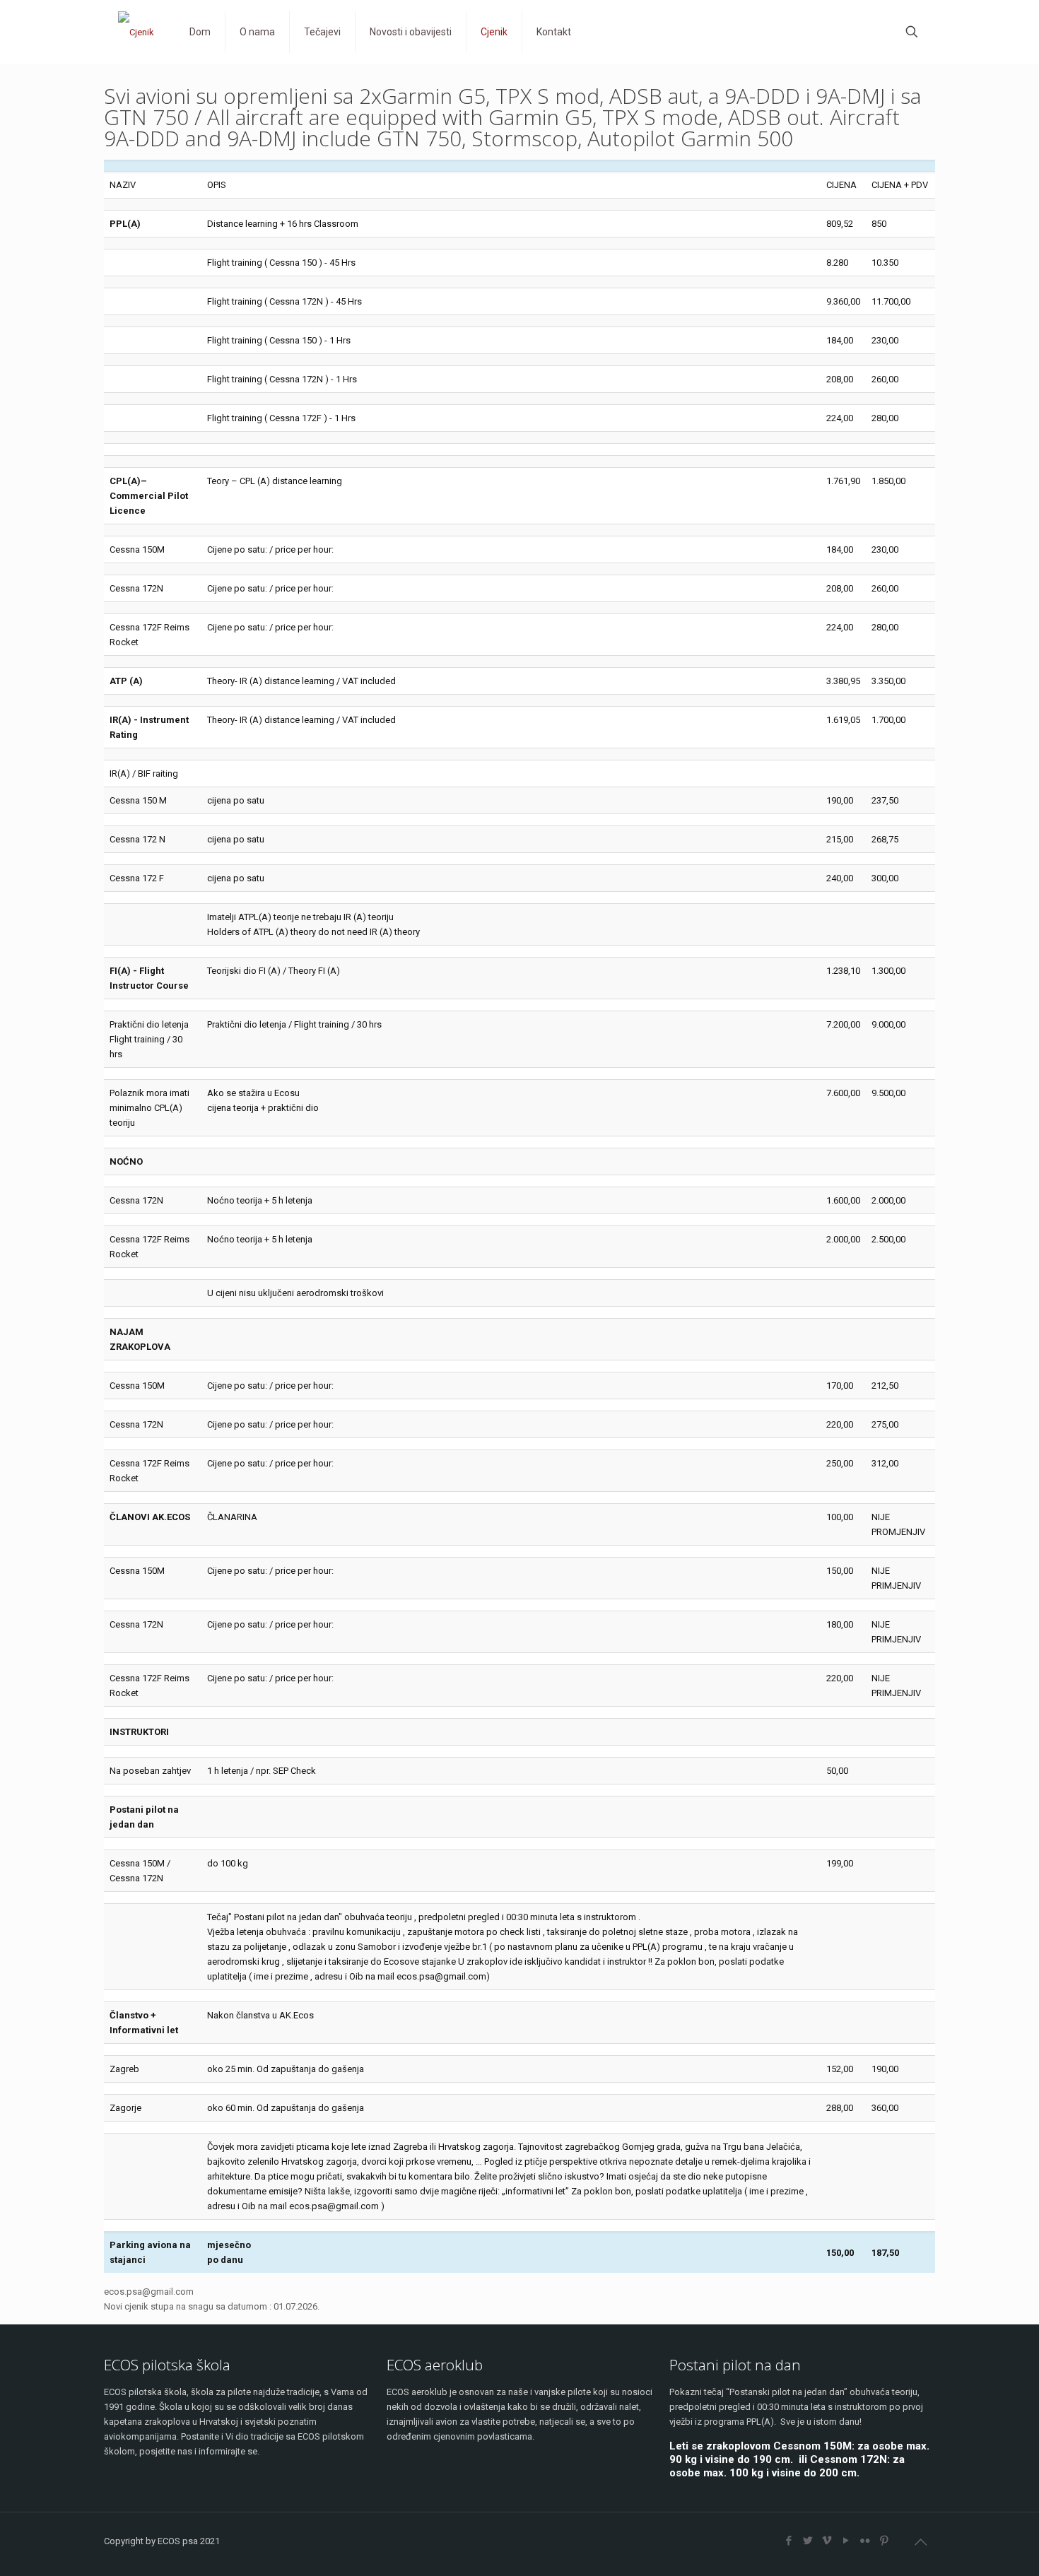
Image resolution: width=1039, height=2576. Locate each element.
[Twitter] (808, 2541)
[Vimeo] (827, 2541)
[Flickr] (865, 2541)
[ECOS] (136, 32)
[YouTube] (846, 2541)
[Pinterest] (884, 2541)
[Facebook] (788, 2541)
